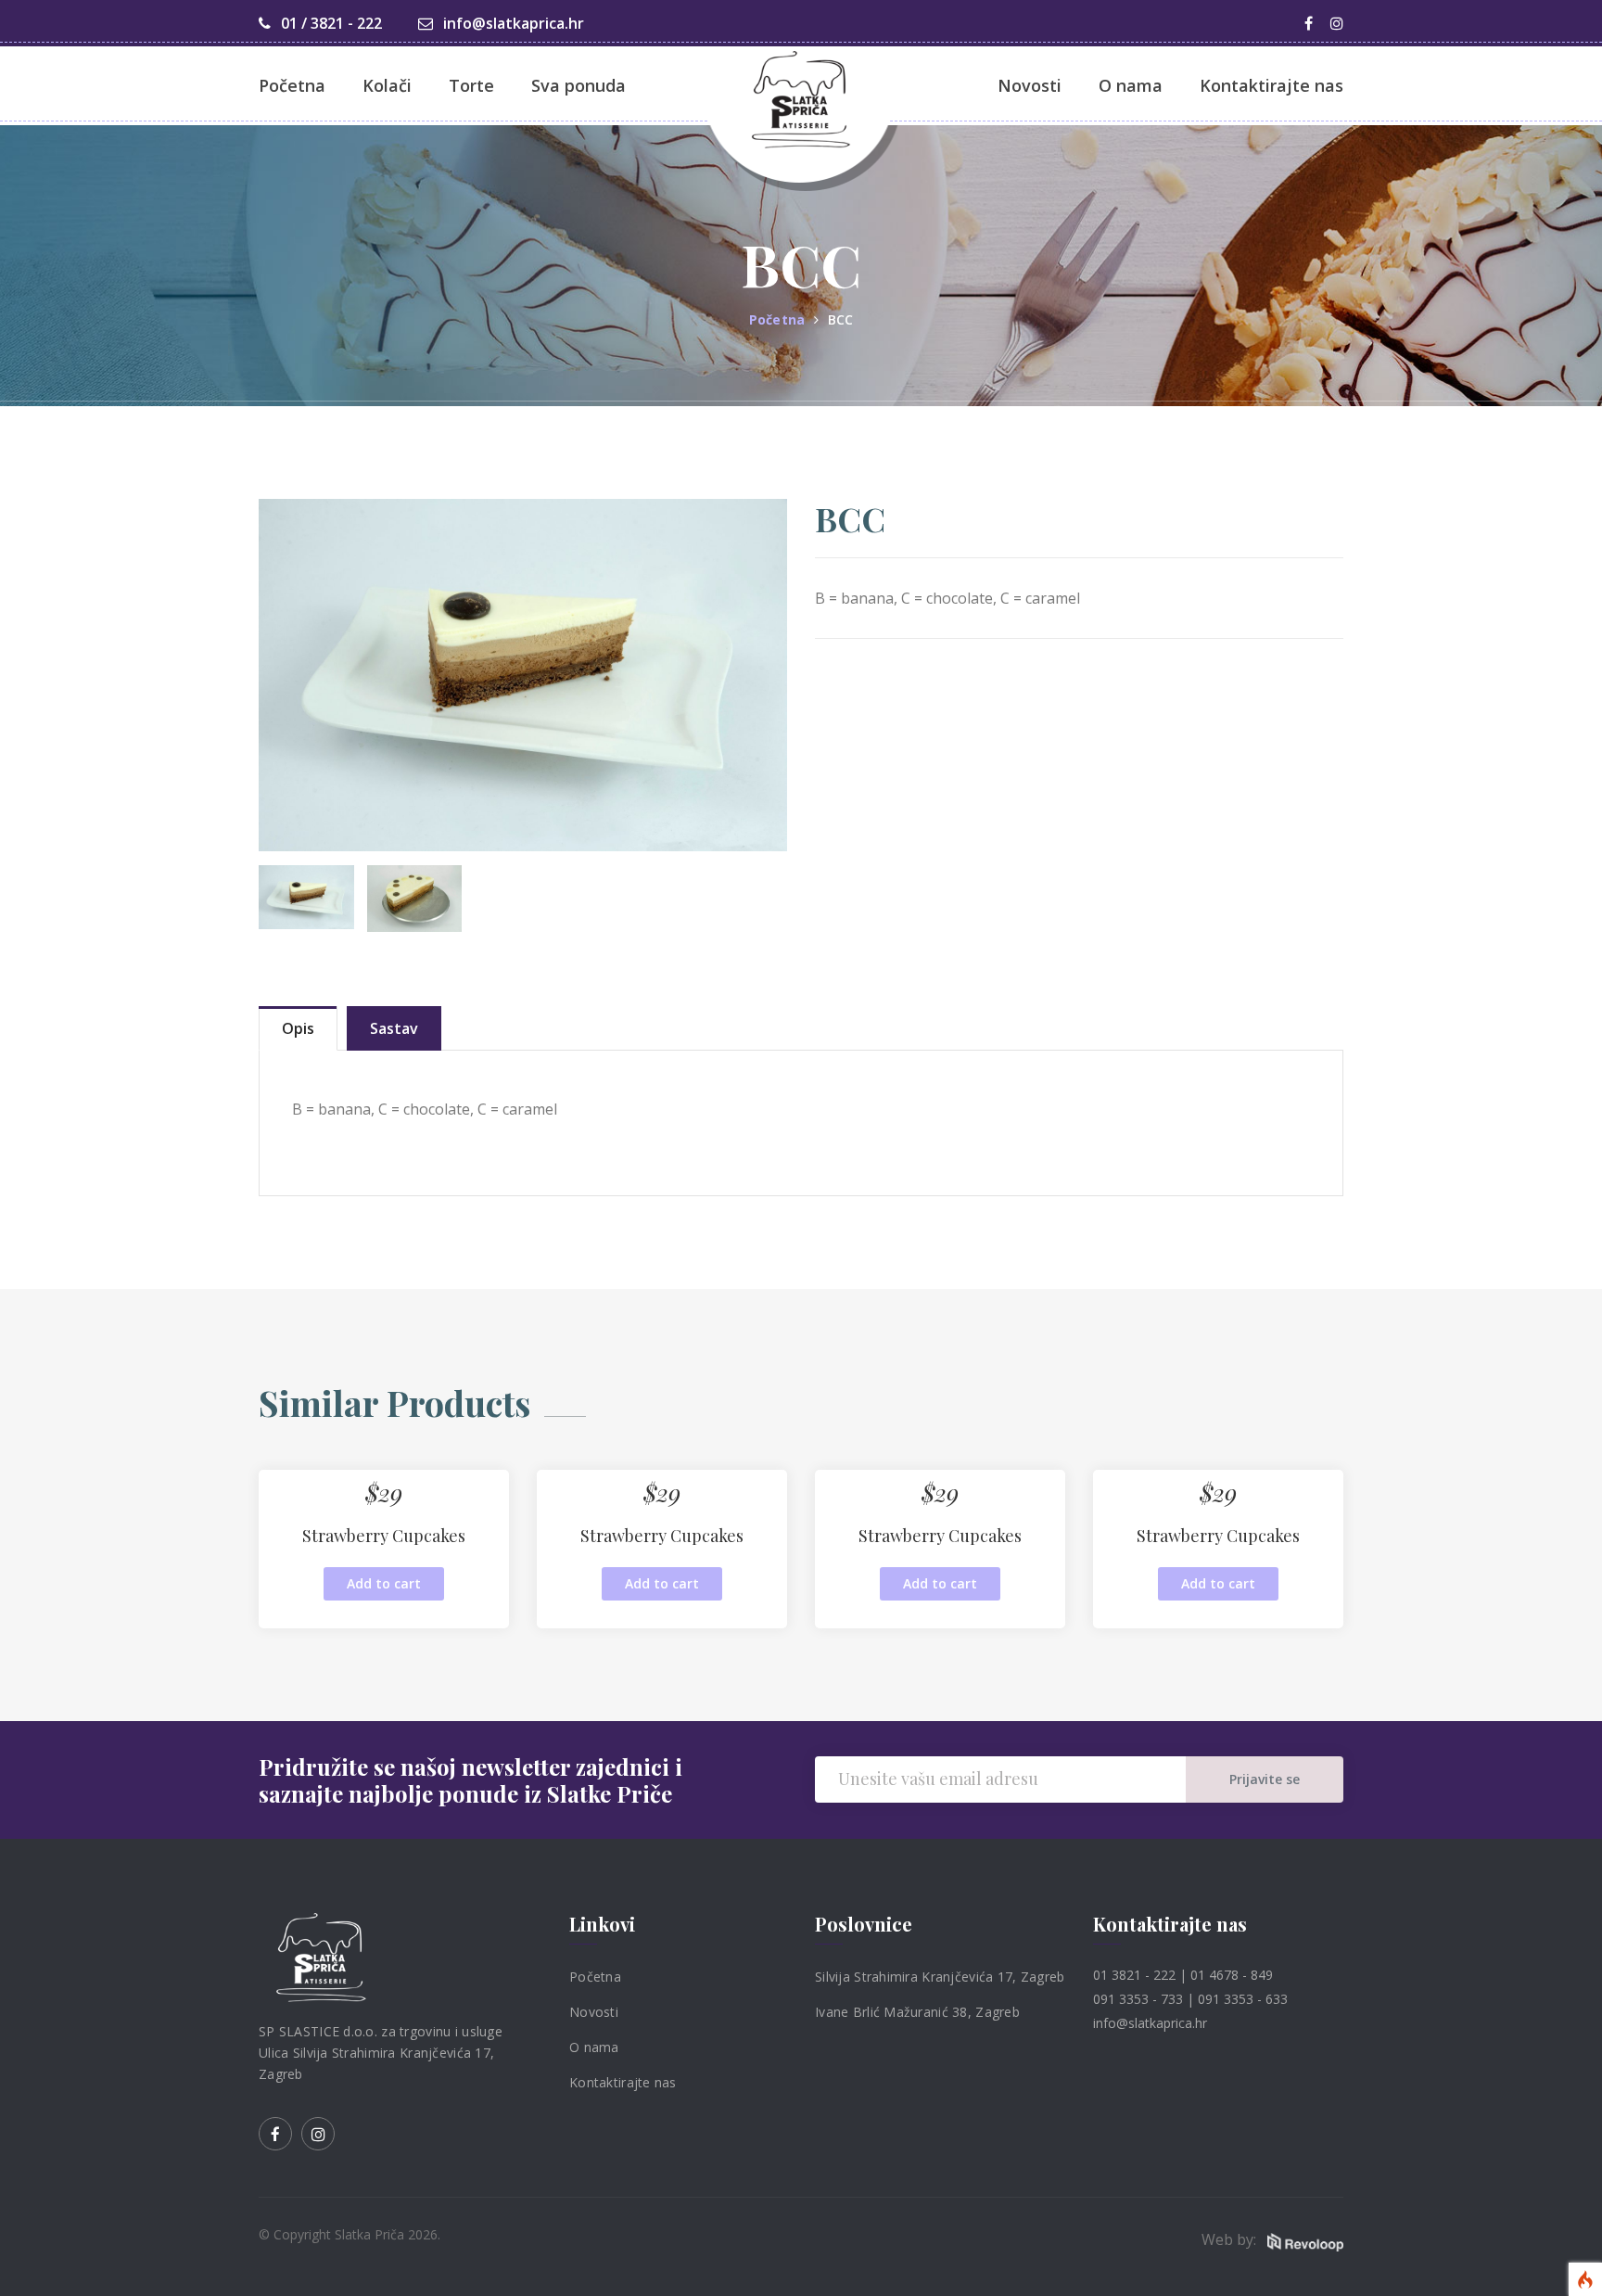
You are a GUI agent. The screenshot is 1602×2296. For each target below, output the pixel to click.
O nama (594, 2047)
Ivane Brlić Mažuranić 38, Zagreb (917, 2012)
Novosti (594, 2012)
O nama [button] (1131, 85)
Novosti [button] (1030, 85)
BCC (841, 319)
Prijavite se (1265, 1779)
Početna (292, 85)
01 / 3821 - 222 (330, 23)
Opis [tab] (298, 1028)
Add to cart (384, 1583)
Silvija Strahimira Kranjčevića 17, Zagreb (940, 1977)
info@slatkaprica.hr (512, 23)
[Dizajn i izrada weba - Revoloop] (1305, 2241)
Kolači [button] (387, 85)
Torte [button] (471, 85)
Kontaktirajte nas (1271, 85)
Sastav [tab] (394, 1028)
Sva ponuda (578, 85)
